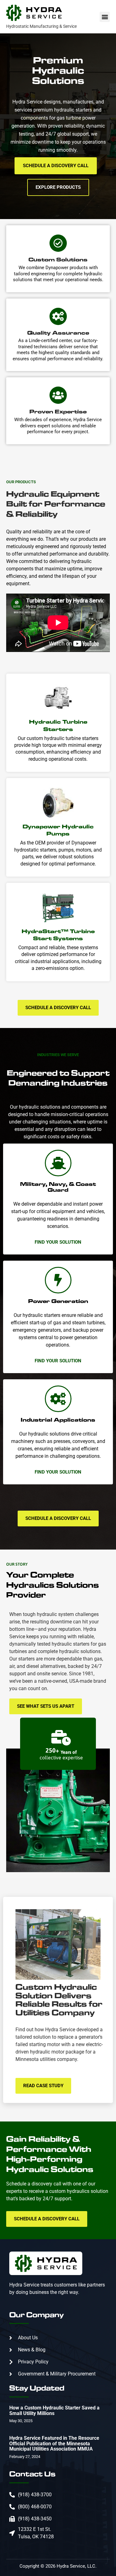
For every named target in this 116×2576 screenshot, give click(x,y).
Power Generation (58, 1301)
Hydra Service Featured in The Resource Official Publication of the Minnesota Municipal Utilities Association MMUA (54, 2443)
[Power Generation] (58, 1280)
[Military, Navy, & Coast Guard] (58, 1163)
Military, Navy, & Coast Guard (58, 1187)
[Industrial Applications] (58, 1399)
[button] (105, 17)
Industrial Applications (58, 1420)
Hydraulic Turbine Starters (58, 725)
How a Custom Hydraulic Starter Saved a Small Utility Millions (54, 2411)
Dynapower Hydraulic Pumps (58, 830)
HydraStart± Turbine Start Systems (58, 935)
